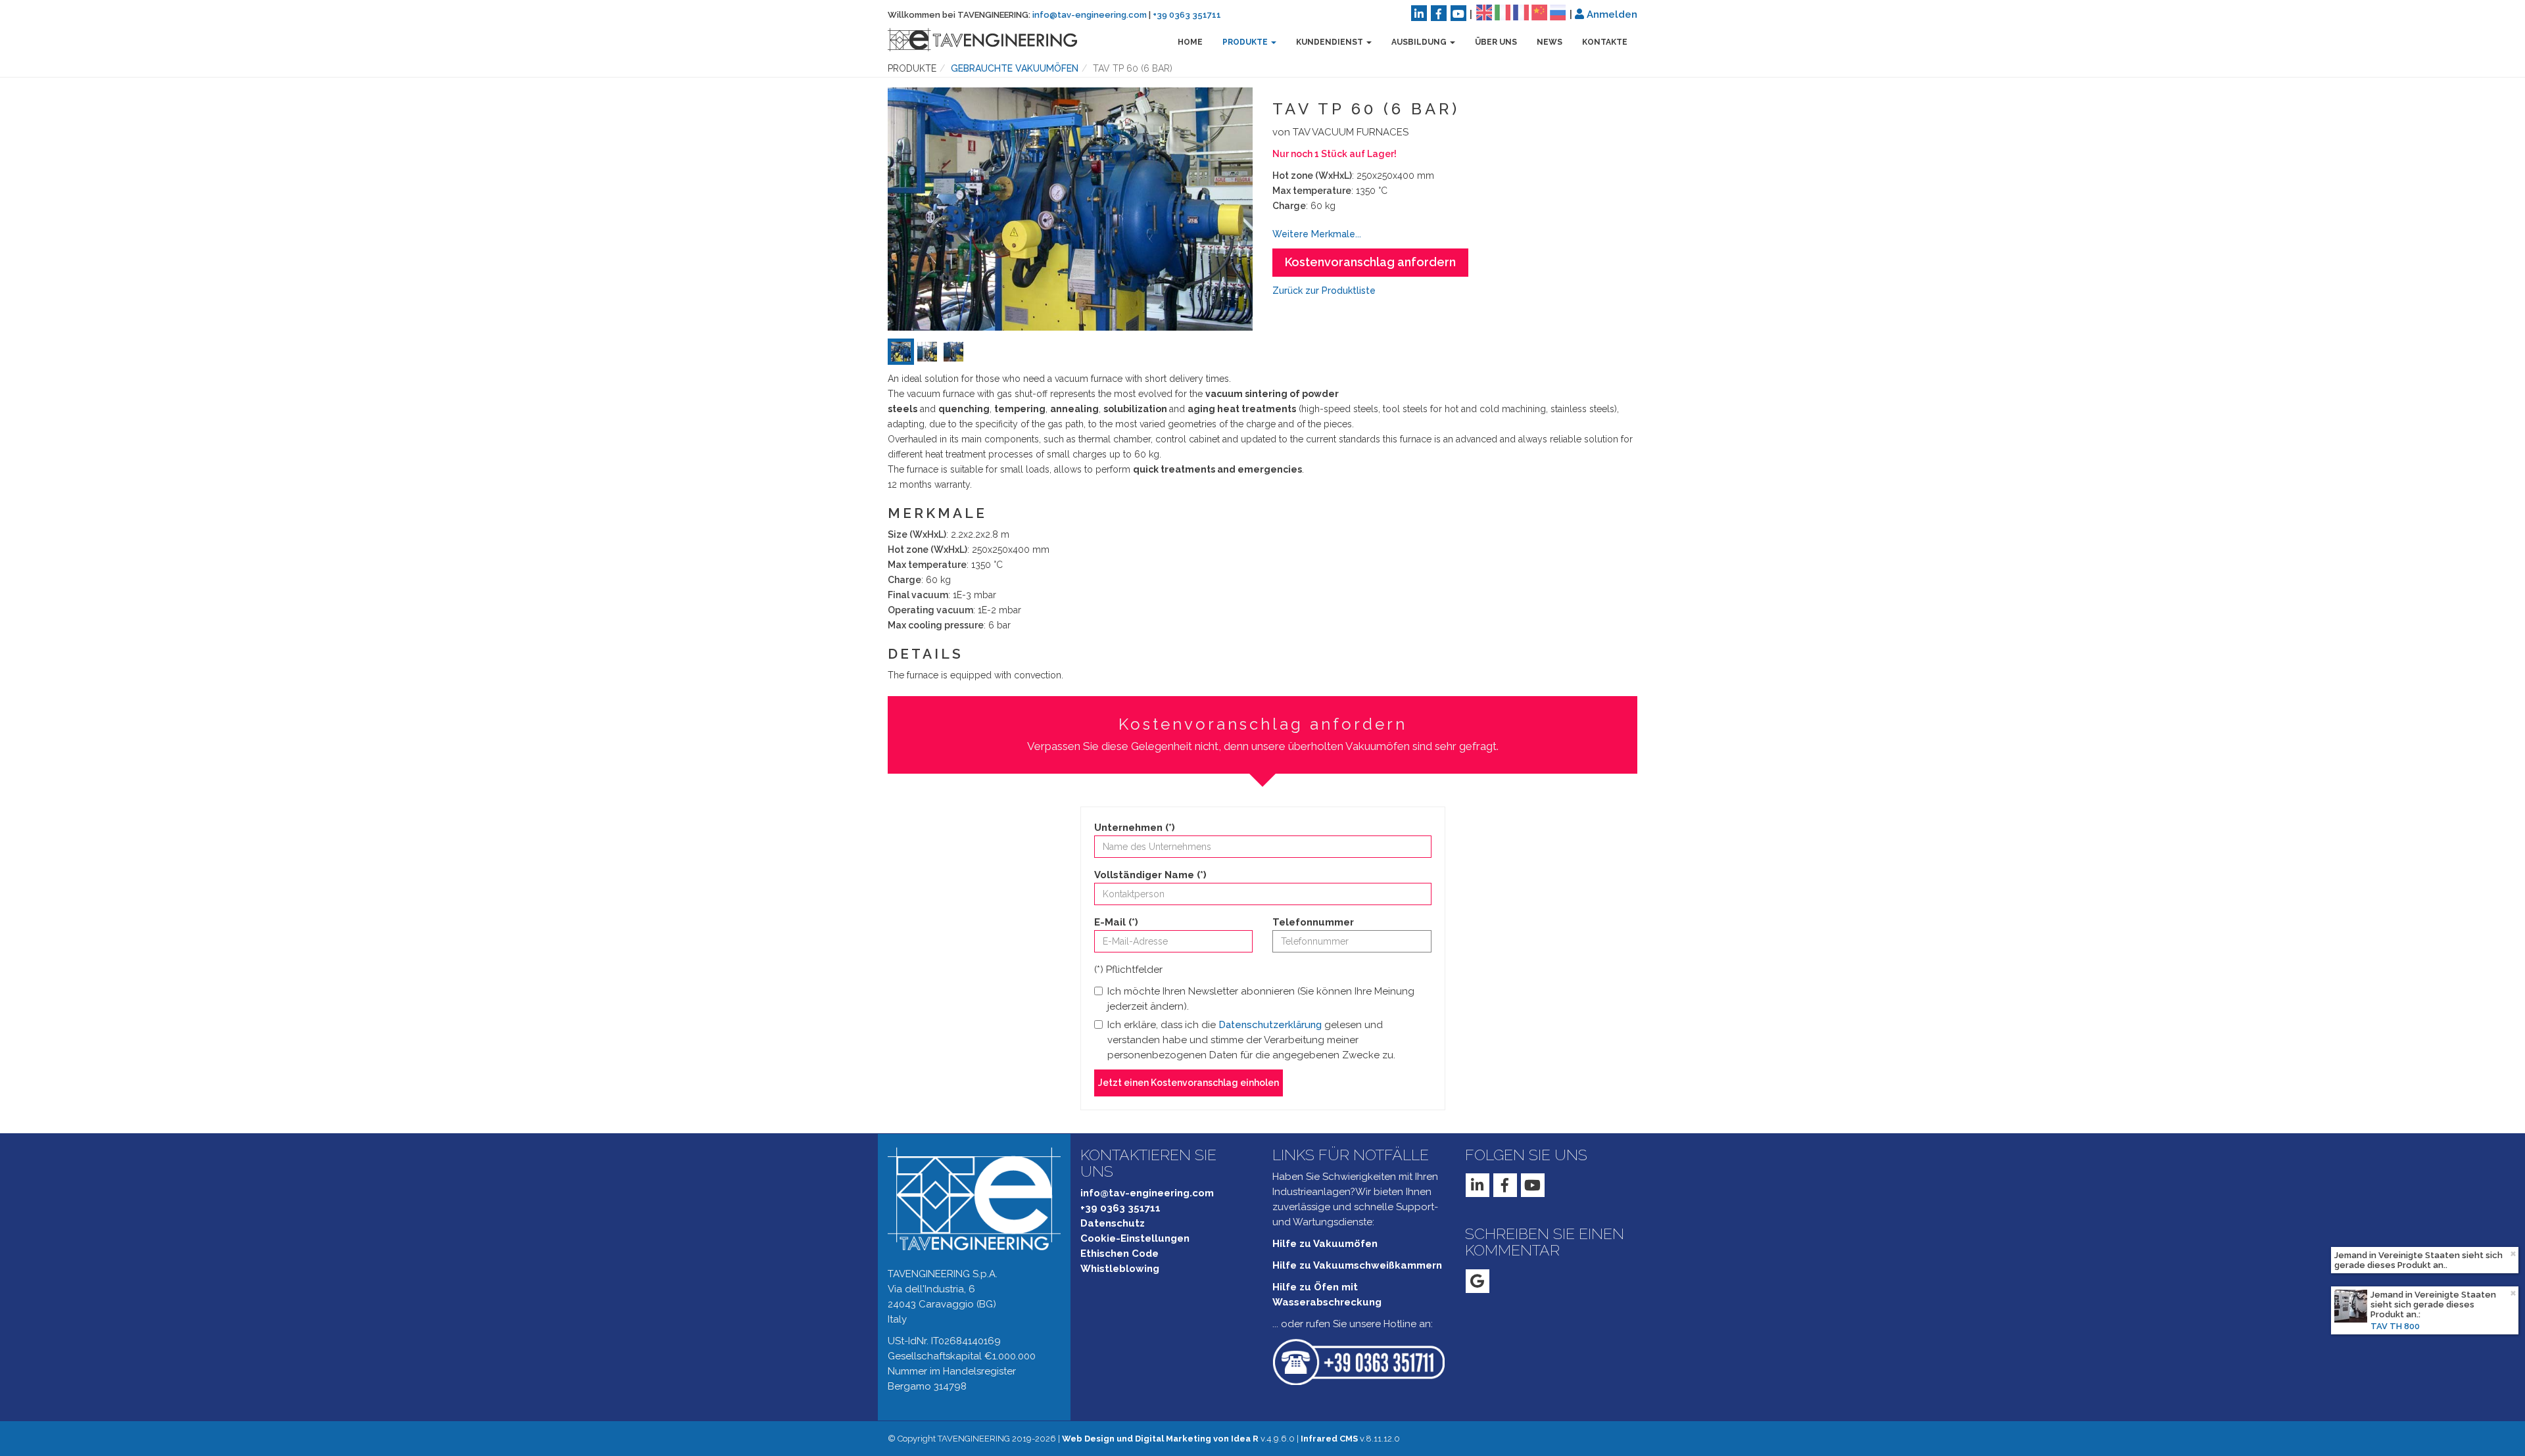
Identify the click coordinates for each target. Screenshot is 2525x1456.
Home (1190, 42)
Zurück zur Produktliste (1324, 291)
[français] (1521, 12)
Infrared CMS (1329, 1439)
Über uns (1496, 42)
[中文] (1539, 12)
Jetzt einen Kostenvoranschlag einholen (1189, 1083)
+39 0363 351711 (1187, 15)
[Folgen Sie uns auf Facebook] (1439, 13)
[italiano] (1503, 12)
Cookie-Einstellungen (1135, 1238)
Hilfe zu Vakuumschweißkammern (1357, 1265)
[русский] (1558, 12)
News (1550, 42)
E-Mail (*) (1116, 922)
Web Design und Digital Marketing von (1160, 1439)
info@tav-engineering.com (1090, 15)
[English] (1484, 12)
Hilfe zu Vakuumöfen (1325, 1244)
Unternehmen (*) (1135, 828)
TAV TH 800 (2395, 1275)
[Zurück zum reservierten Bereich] (1579, 14)
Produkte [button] (1246, 42)
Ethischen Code (1119, 1254)
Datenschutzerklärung (1270, 1025)
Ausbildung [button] (1420, 42)
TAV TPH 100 (2397, 1326)
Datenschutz (1113, 1223)
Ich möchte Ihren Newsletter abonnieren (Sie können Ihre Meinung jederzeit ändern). (1261, 999)
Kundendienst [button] (1331, 42)
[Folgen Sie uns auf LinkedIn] (1419, 13)
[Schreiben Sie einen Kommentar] (1478, 1281)
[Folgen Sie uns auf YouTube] (1458, 13)
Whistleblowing (1120, 1269)
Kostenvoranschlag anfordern (1370, 262)
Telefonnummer (1313, 922)
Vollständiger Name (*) (1150, 875)
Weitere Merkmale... (1317, 234)
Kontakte (1605, 42)
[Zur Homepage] (973, 39)
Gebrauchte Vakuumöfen (1015, 68)
